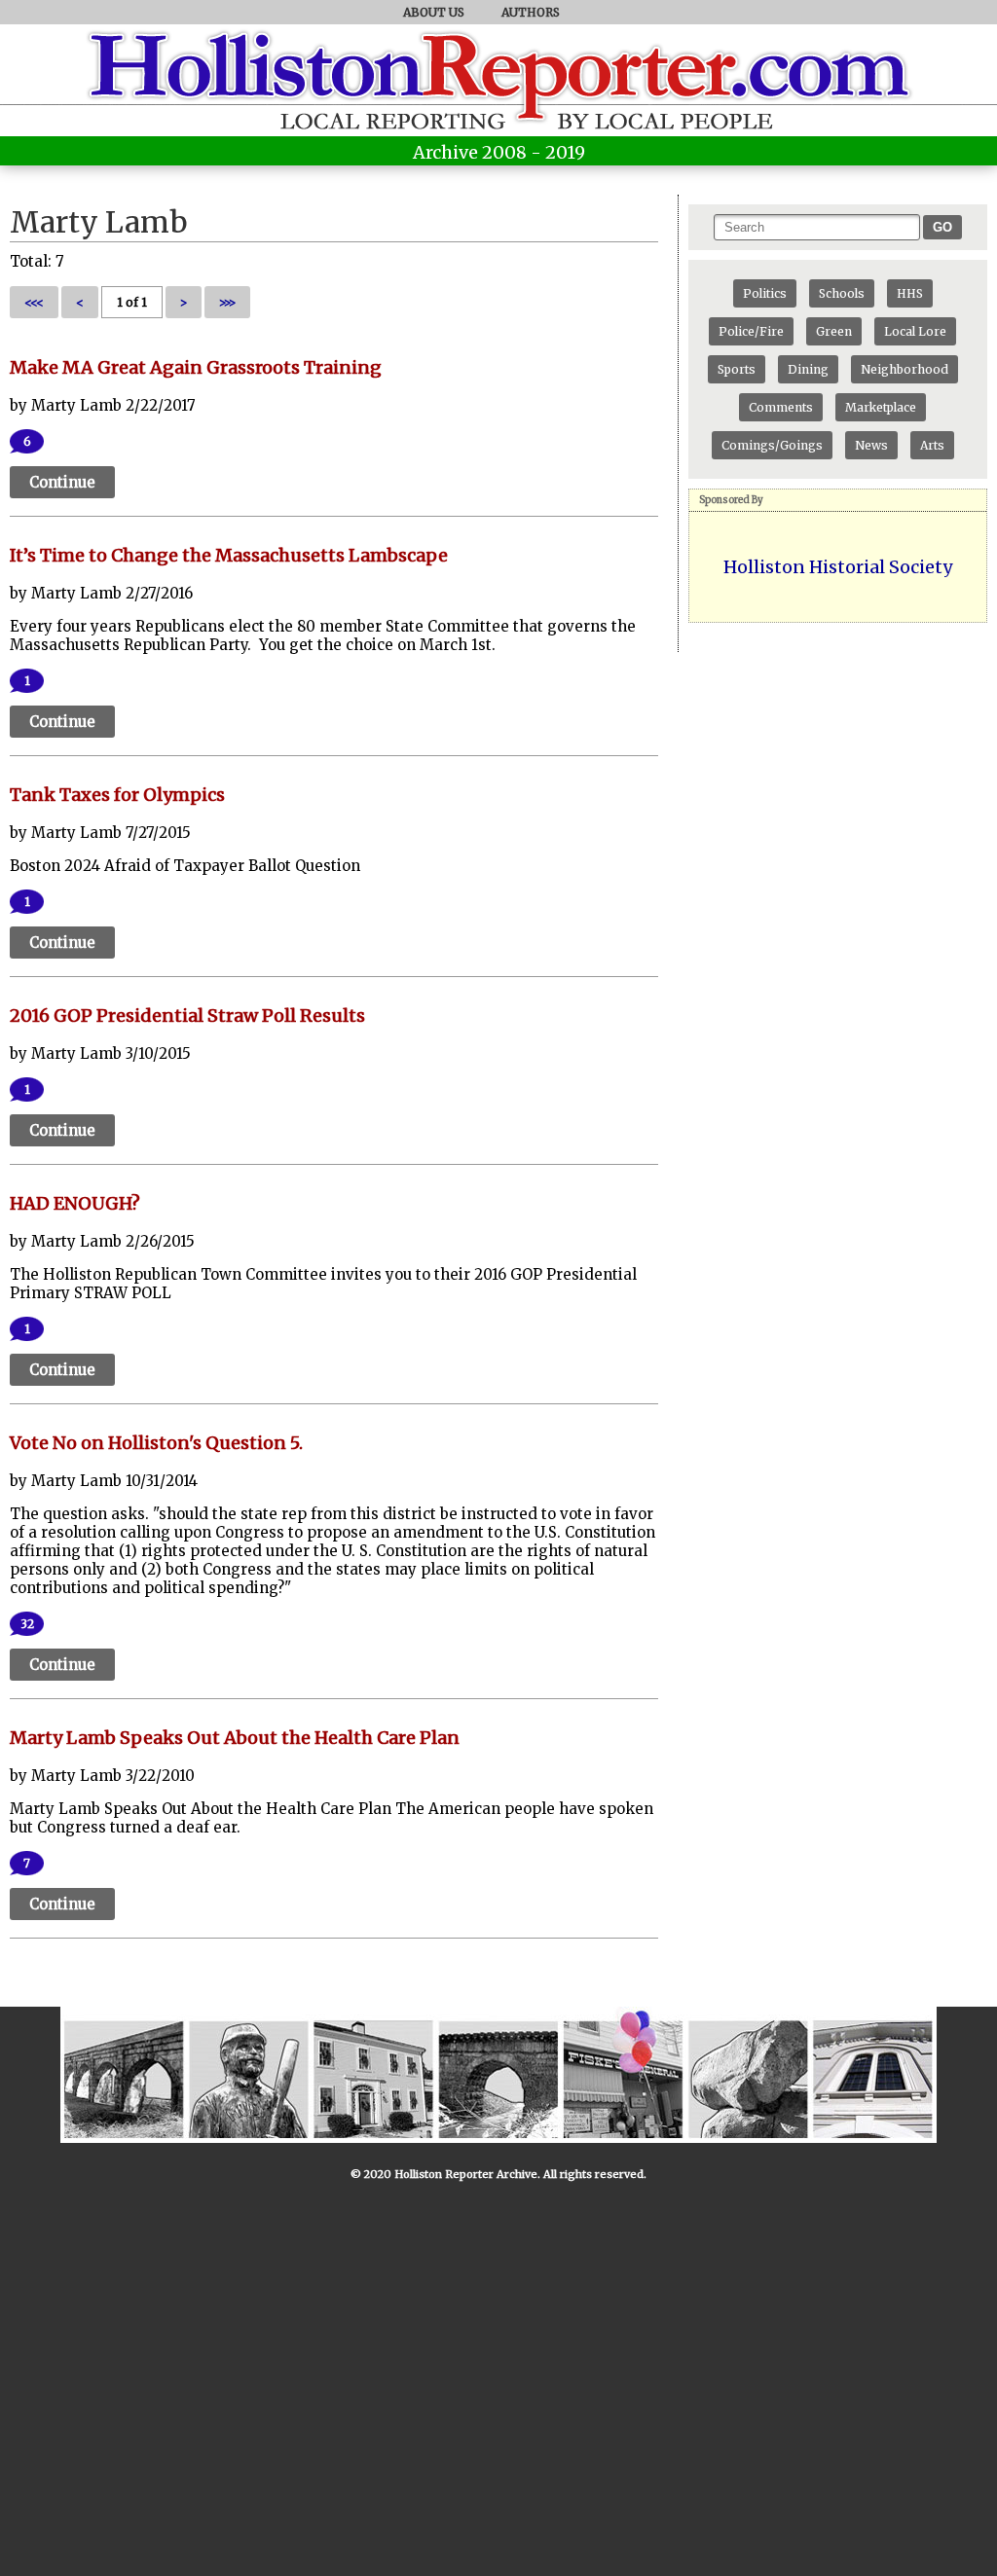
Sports (737, 369)
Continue (62, 482)
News (871, 445)
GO (942, 227)
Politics (765, 293)
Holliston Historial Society (838, 567)
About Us (434, 12)
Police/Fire (751, 331)
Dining (808, 369)
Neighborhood (905, 369)
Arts (932, 445)
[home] (498, 102)
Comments (781, 407)
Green (834, 331)
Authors (531, 12)
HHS (910, 293)
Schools (842, 293)
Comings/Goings (772, 445)
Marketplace (881, 407)
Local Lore (915, 331)
